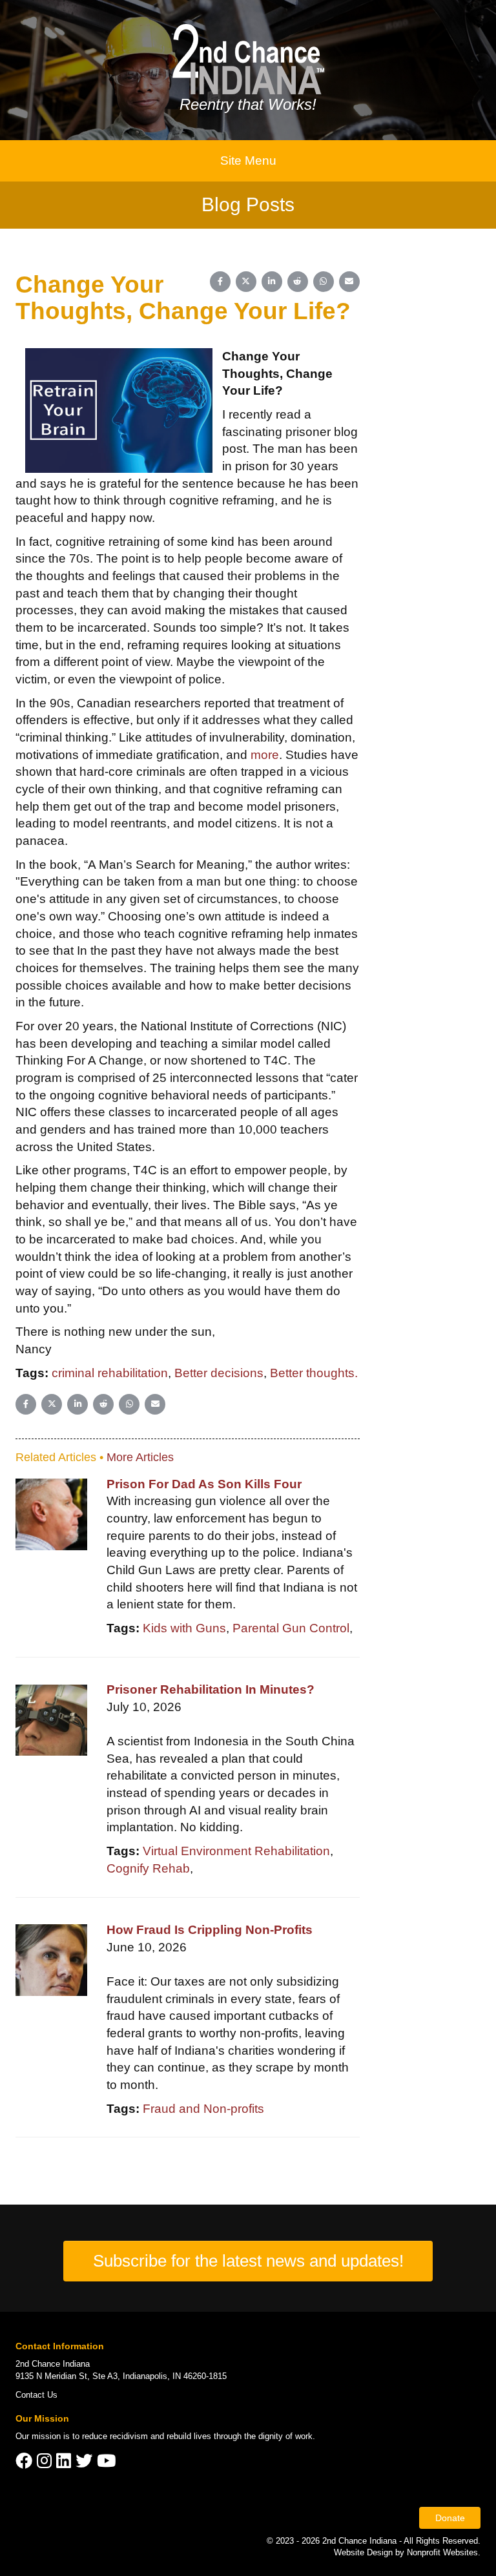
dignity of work (285, 2436)
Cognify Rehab (148, 1868)
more (265, 755)
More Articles (140, 1457)
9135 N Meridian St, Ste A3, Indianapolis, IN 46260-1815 (121, 2376)
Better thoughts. (314, 1373)
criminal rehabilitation (110, 1373)
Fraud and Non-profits (203, 2109)
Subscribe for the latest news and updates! (248, 2261)
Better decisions (219, 1373)
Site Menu (248, 161)
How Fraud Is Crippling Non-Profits (210, 1930)
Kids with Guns (184, 1628)
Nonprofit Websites (442, 2552)
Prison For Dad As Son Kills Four (204, 1484)
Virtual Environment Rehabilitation (236, 1851)
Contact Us (36, 2395)
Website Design (365, 2552)
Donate (450, 2518)
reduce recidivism (115, 2436)
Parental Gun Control (291, 1628)
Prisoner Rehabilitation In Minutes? (211, 1689)
